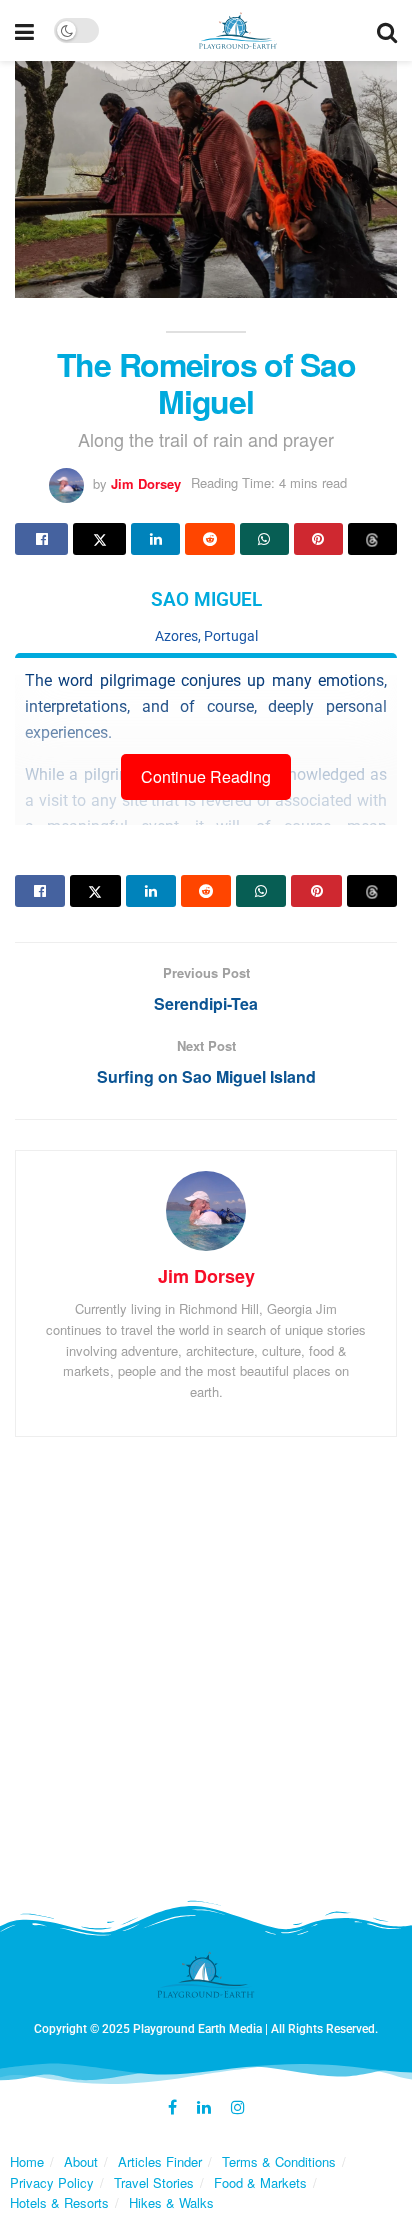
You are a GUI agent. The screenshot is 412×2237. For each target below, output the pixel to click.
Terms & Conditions (279, 2161)
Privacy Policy (52, 2182)
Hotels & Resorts (59, 2202)
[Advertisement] (206, 1673)
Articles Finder (160, 2161)
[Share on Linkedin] (155, 539)
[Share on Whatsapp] (264, 539)
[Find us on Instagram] (238, 2108)
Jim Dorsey (146, 482)
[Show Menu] (24, 30)
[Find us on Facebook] (172, 2108)
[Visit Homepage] (238, 31)
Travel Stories (154, 2182)
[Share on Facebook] (41, 539)
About (81, 2161)
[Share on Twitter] (99, 539)
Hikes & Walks (171, 2202)
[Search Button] (387, 30)
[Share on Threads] (372, 539)
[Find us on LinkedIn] (204, 2108)
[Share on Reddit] (209, 539)
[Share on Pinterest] (318, 539)
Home (27, 2161)
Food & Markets (260, 2182)
